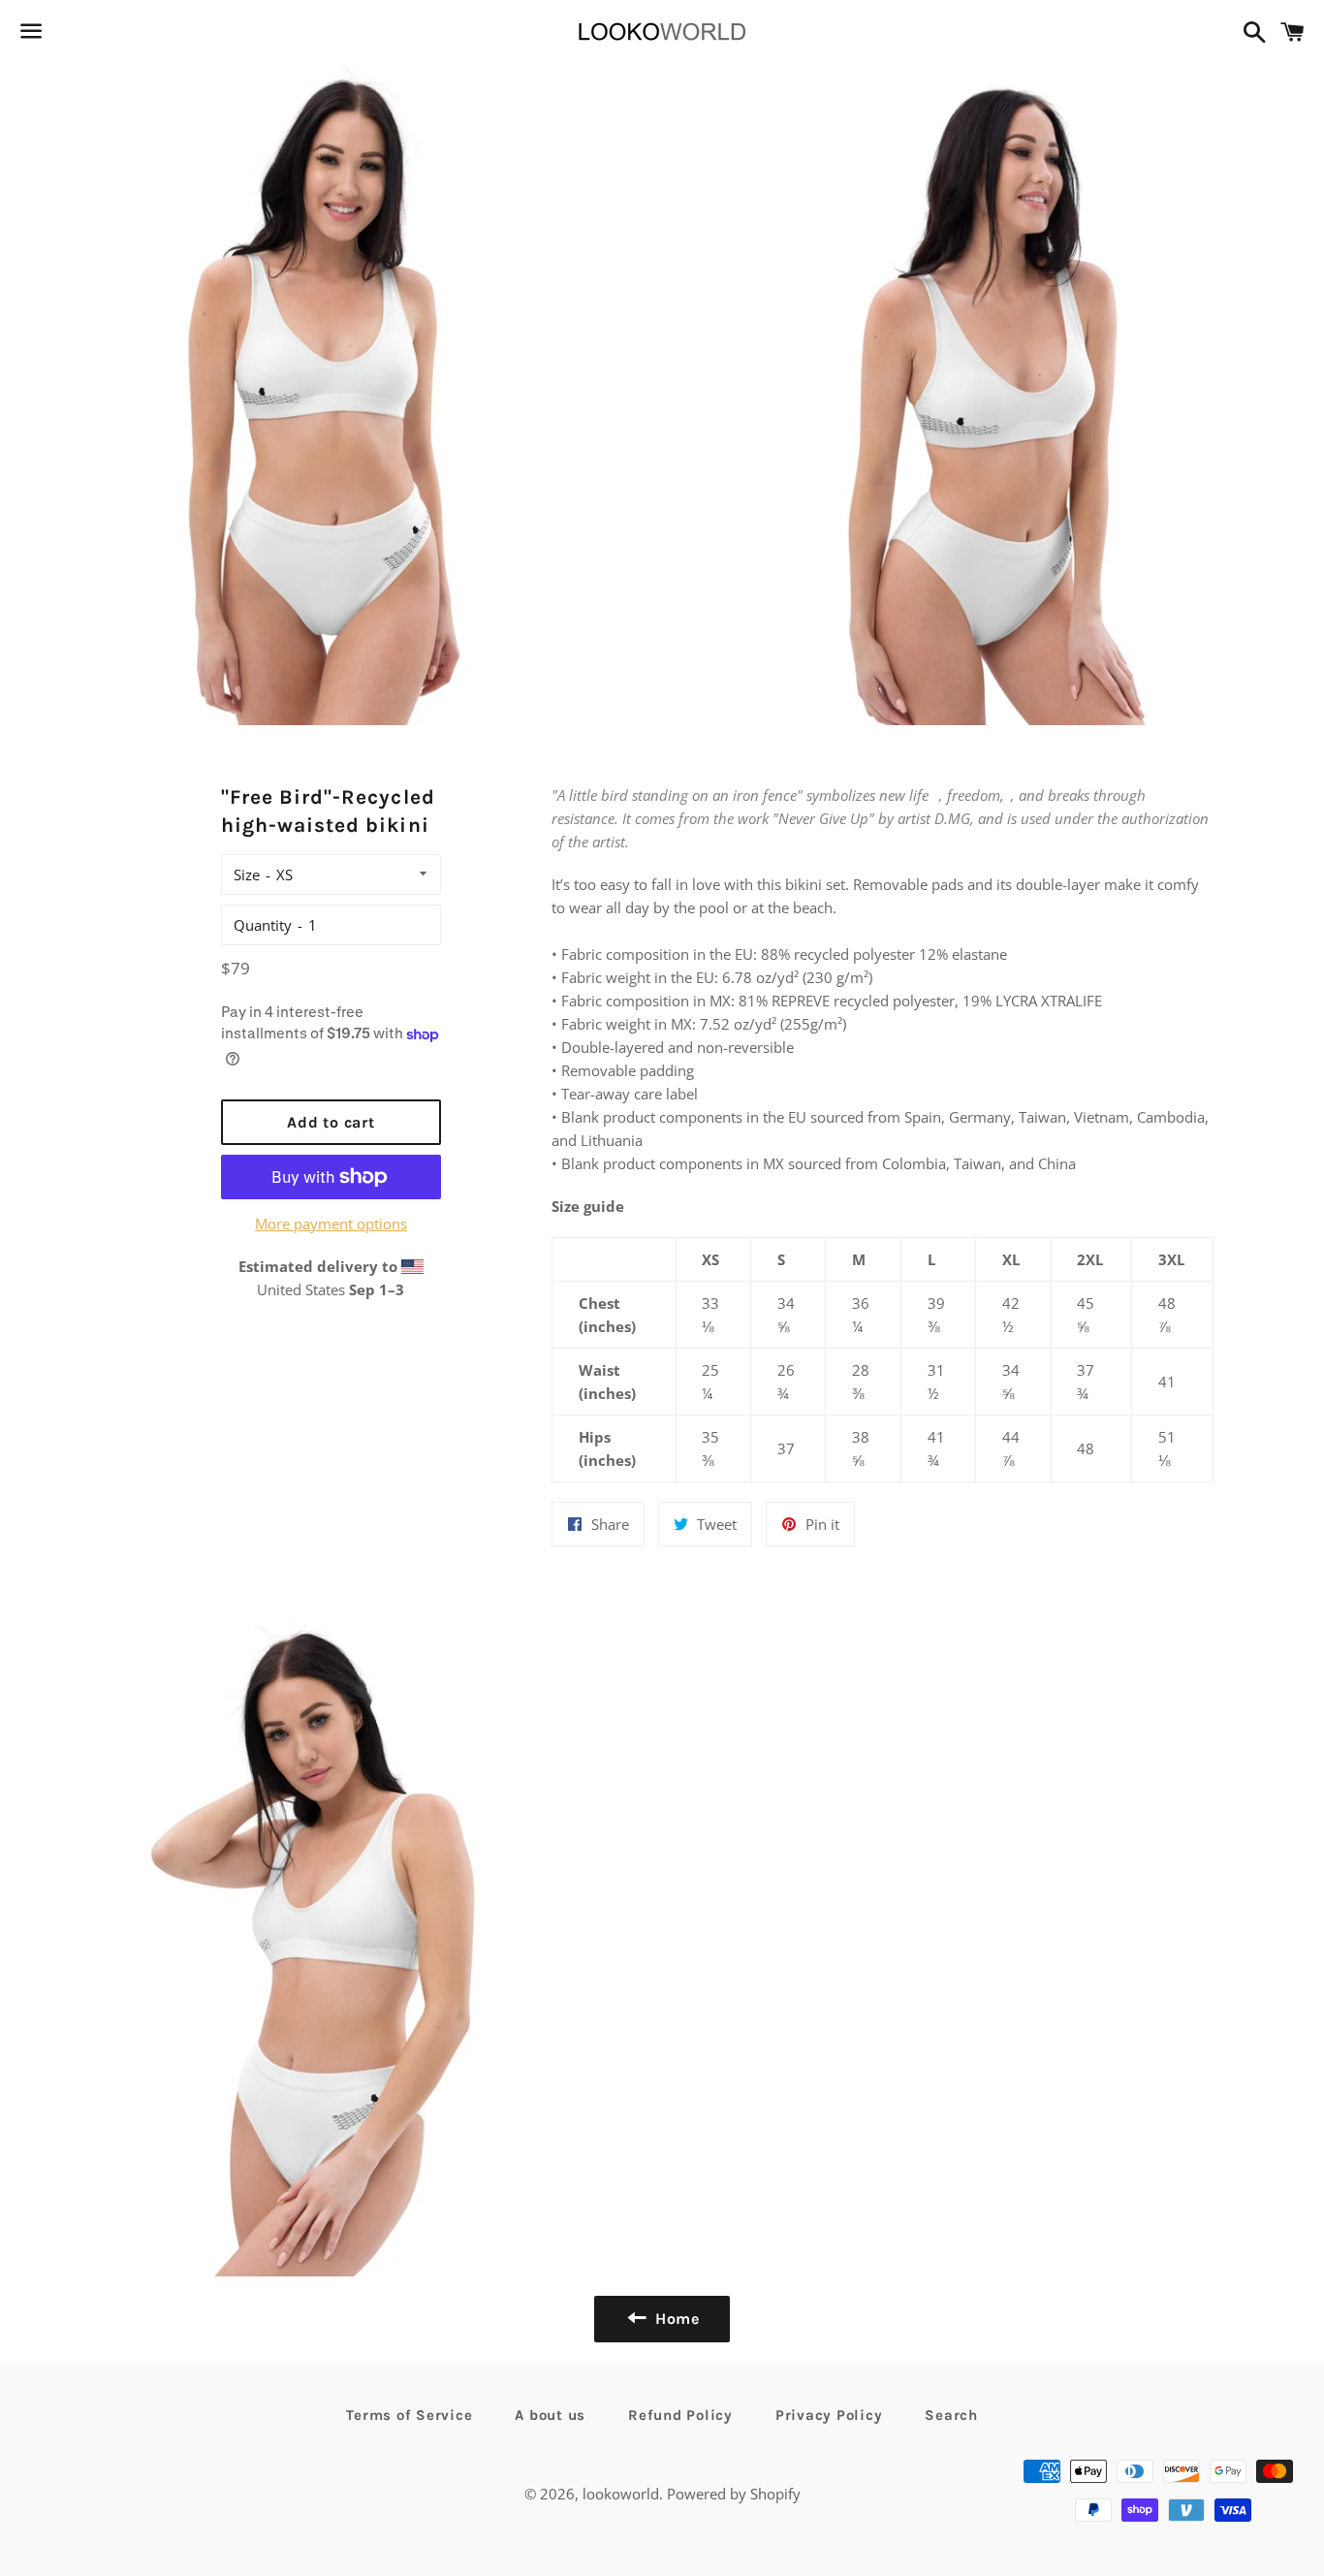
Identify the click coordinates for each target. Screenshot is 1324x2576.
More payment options (331, 1224)
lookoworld (621, 2494)
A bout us (550, 2415)
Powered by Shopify (734, 2494)
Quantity (263, 925)
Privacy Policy (829, 2415)
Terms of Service (409, 2415)
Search (951, 2415)
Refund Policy (680, 2415)
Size (247, 875)
